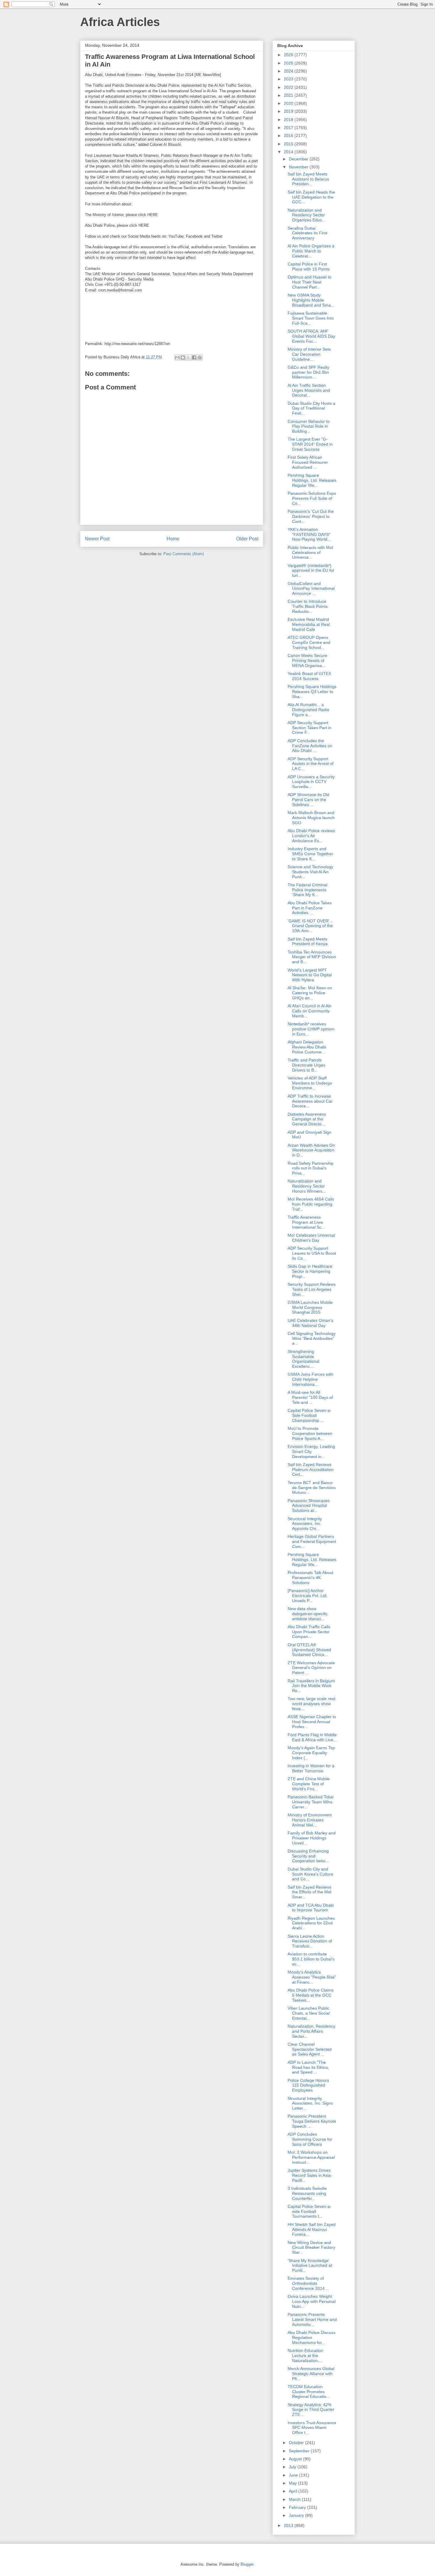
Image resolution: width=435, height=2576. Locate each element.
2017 (289, 128)
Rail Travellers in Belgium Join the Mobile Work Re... (311, 1686)
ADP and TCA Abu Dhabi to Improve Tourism (311, 1908)
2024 (289, 71)
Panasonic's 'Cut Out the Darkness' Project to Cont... (311, 516)
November (299, 167)
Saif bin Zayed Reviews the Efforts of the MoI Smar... (310, 1892)
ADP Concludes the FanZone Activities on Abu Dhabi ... (310, 746)
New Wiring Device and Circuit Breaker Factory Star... (311, 2248)
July (293, 2467)
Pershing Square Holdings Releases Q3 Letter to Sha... (312, 692)
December (299, 159)
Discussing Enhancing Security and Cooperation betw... (308, 1856)
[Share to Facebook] (194, 357)
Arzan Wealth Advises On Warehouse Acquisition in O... (311, 1150)
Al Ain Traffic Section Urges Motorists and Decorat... (309, 390)
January (297, 2515)
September (300, 2451)
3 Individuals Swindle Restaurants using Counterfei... (307, 2193)
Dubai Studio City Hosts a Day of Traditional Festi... (311, 408)
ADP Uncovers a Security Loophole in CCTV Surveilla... (311, 782)
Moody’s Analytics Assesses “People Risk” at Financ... (312, 1977)
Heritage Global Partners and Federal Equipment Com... (312, 1541)
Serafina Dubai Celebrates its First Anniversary (307, 233)
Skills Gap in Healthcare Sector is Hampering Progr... (310, 1271)
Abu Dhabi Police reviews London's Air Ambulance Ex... (311, 836)
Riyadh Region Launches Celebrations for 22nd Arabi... (311, 1923)
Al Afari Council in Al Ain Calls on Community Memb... (310, 1011)
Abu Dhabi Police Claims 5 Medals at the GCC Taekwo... (311, 1995)
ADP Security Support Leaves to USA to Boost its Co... (312, 1253)
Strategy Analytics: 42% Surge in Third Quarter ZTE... (311, 2410)
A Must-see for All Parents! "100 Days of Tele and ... (310, 1397)
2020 (289, 103)
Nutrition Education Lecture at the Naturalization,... (305, 2356)
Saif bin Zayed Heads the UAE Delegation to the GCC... (311, 197)
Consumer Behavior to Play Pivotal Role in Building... (309, 426)
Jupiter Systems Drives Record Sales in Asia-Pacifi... (310, 2175)
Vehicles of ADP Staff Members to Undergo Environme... (310, 1083)
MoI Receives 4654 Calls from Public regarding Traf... (311, 1204)
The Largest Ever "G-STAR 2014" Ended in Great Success (310, 444)
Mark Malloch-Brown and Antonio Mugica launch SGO (311, 818)
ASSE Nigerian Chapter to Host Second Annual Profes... (312, 1722)
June (294, 2475)
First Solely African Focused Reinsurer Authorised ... (308, 462)
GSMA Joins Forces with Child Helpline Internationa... (310, 1379)
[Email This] (177, 357)
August (296, 2459)
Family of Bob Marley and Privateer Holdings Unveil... (312, 1838)
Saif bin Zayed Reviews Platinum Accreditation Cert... (311, 1470)
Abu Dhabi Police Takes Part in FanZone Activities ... (310, 908)
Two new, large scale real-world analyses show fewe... (312, 1704)
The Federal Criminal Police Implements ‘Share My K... (307, 890)
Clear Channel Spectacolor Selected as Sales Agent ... (310, 2049)
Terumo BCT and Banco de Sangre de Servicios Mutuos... (312, 1488)
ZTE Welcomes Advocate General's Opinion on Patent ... (311, 1668)
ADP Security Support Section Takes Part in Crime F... (310, 728)
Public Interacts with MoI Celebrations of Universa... (310, 552)
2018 (289, 120)
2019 (289, 111)
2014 (289, 152)
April (294, 2491)
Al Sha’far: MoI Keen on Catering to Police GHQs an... (310, 993)
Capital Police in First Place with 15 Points (309, 266)
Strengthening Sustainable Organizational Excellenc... (303, 1359)
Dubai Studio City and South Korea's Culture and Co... (310, 1874)
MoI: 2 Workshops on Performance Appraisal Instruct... (311, 2157)
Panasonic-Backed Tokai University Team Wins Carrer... (311, 1802)
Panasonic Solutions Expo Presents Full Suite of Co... (312, 498)
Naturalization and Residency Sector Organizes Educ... (307, 215)
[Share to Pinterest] (200, 357)
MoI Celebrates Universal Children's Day (311, 1238)
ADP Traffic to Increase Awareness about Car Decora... (310, 1101)
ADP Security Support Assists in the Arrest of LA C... (311, 764)
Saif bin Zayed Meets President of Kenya (308, 941)
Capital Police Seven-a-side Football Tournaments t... (310, 2211)
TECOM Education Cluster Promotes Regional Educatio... (309, 2392)
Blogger (247, 2564)
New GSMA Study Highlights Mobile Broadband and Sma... (311, 300)
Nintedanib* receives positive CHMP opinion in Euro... (311, 1029)
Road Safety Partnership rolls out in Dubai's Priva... (311, 1168)
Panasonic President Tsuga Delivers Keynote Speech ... (312, 2121)
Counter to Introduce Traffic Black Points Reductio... (308, 606)
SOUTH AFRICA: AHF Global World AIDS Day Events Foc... (311, 336)
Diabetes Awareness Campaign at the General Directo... (307, 1119)
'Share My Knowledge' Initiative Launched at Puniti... (310, 2266)
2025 (289, 63)
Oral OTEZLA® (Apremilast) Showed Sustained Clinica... (309, 1650)
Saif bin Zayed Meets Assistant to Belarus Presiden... (308, 179)
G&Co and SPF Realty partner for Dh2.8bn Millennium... (308, 372)
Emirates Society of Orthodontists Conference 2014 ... (308, 2283)
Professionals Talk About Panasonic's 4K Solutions (310, 1578)
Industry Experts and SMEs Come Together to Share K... (310, 854)
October (297, 2443)
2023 (289, 79)
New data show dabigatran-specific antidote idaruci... (308, 1614)
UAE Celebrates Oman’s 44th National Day (310, 1323)
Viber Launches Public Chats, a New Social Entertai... (309, 2013)
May (293, 2483)
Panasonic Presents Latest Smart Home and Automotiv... (312, 2319)
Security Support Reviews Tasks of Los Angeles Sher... (312, 1289)
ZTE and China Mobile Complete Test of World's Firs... (309, 1784)
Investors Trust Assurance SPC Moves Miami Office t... (312, 2428)
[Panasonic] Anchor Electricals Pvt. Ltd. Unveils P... (308, 1596)
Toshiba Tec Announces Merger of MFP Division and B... (312, 957)
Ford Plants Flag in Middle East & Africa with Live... (312, 1737)
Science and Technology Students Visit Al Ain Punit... (310, 872)
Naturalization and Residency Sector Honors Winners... (307, 1186)
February (298, 2507)
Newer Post (97, 539)
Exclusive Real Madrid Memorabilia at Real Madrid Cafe (309, 624)
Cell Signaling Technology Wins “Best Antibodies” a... (312, 1338)
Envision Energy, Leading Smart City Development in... (311, 1451)
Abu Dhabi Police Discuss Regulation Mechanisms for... (311, 2337)
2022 (289, 87)
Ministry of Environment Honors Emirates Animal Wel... (310, 1820)
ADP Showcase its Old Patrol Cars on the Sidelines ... (308, 800)
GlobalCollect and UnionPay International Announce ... (311, 589)
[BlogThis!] (183, 357)
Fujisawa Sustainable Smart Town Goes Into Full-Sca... (311, 318)
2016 (289, 136)
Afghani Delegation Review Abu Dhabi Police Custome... (307, 1047)
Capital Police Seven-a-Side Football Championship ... (310, 1415)
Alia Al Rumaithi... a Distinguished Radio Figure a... (308, 710)
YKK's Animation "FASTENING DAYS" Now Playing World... (309, 534)
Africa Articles (120, 22)
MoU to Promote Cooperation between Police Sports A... (310, 1433)
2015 (289, 144)
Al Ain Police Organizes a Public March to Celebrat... (311, 251)
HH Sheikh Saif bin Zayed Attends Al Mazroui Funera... (312, 2229)
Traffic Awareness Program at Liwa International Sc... (306, 1222)
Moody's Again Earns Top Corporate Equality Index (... (311, 1753)
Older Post (247, 539)
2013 (289, 2525)
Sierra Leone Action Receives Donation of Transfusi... (310, 1941)
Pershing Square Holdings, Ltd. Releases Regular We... (312, 480)
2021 (289, 95)
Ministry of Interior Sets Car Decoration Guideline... (309, 354)
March (295, 2499)
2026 (289, 55)
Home (173, 539)
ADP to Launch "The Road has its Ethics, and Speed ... (308, 2067)
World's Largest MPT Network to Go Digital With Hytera (310, 975)
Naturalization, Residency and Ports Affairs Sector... (311, 2031)
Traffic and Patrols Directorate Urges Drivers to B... (306, 1065)
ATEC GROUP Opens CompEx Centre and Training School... (309, 642)
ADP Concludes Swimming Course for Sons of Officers (310, 2139)
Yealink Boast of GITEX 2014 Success (309, 676)
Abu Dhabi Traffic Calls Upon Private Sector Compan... (309, 1632)
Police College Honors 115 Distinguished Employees (308, 2085)
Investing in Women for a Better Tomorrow (311, 1768)
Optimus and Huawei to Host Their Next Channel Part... (310, 282)
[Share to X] (188, 357)
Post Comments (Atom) (184, 554)
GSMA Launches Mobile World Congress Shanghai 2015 (310, 1307)
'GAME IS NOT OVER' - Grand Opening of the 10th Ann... (310, 926)
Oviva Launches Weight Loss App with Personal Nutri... (312, 2301)
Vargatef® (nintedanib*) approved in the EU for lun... (311, 571)
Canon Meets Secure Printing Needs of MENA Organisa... (307, 660)
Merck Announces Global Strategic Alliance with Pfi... (311, 2374)
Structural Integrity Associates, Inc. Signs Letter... (310, 2103)
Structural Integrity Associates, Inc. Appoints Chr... (305, 1524)
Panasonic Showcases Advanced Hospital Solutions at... (309, 1506)
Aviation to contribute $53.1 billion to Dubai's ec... (311, 1959)
